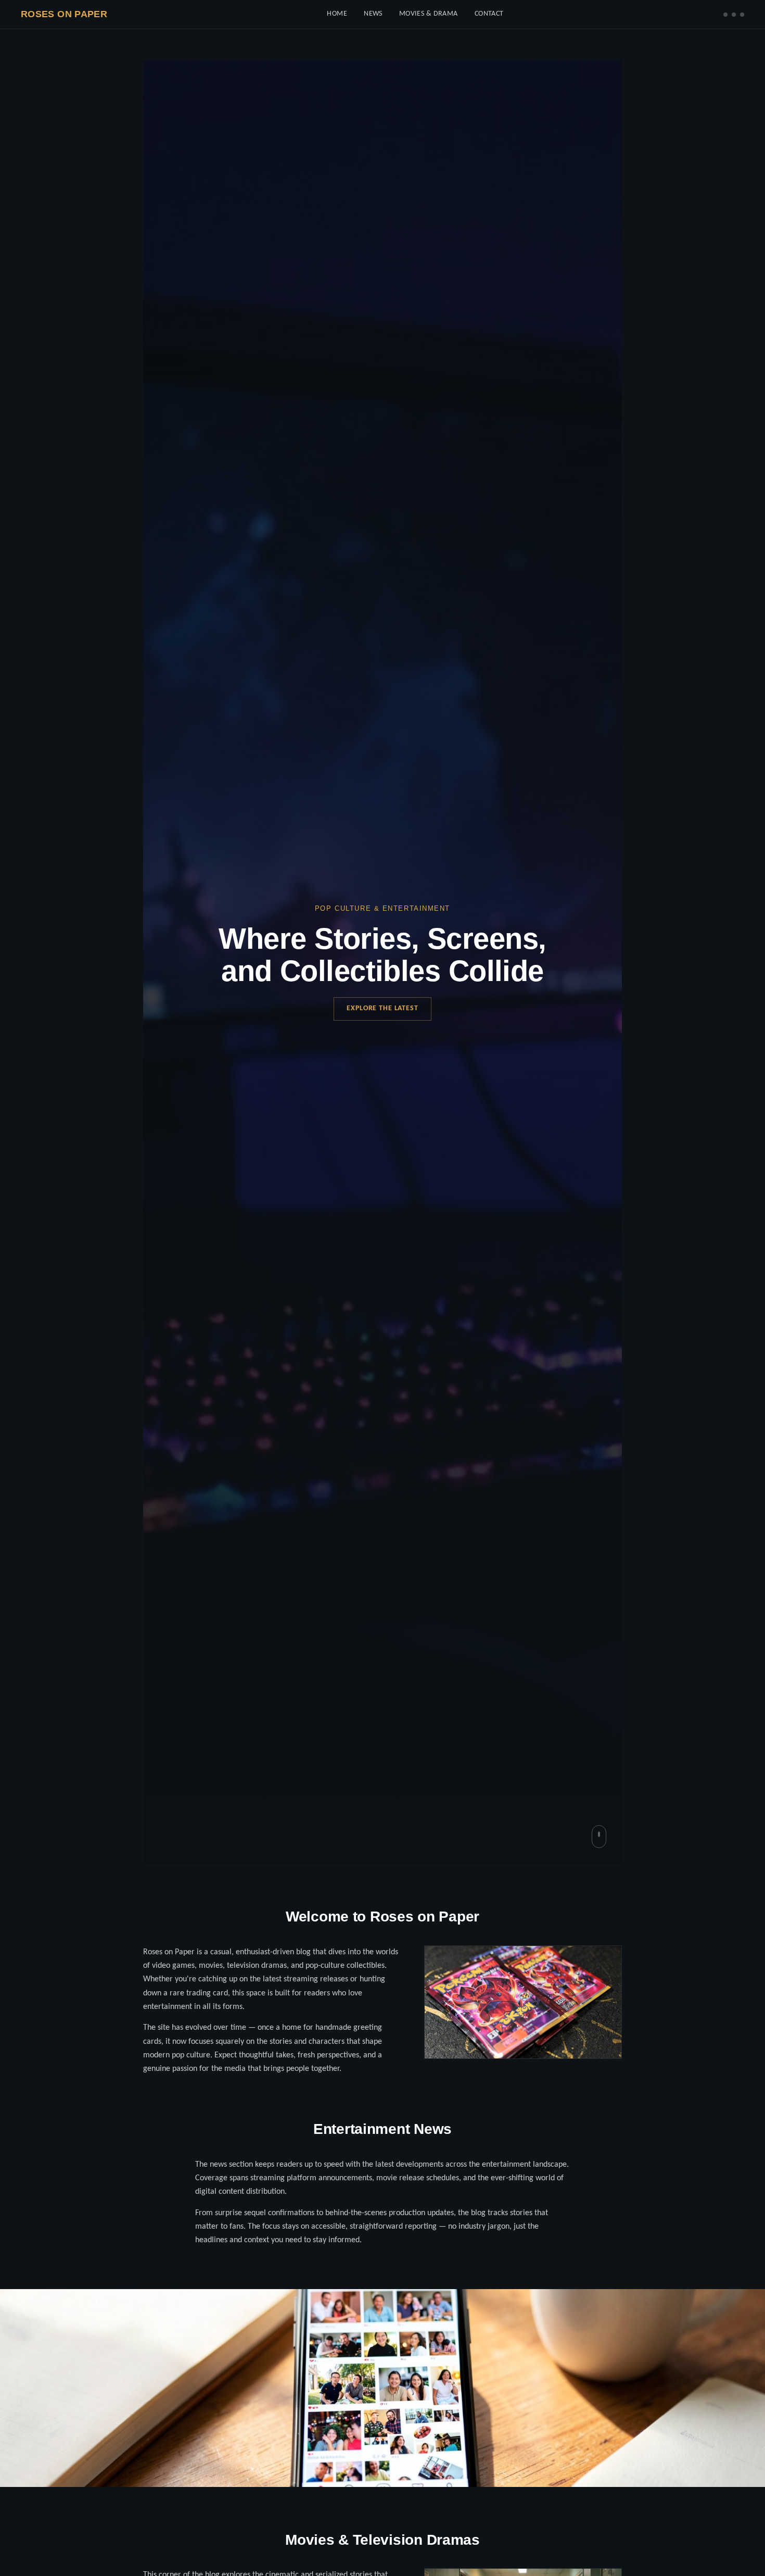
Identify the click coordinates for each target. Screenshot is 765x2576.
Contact (489, 14)
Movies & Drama (429, 14)
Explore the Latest (382, 1008)
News (373, 14)
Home (337, 14)
